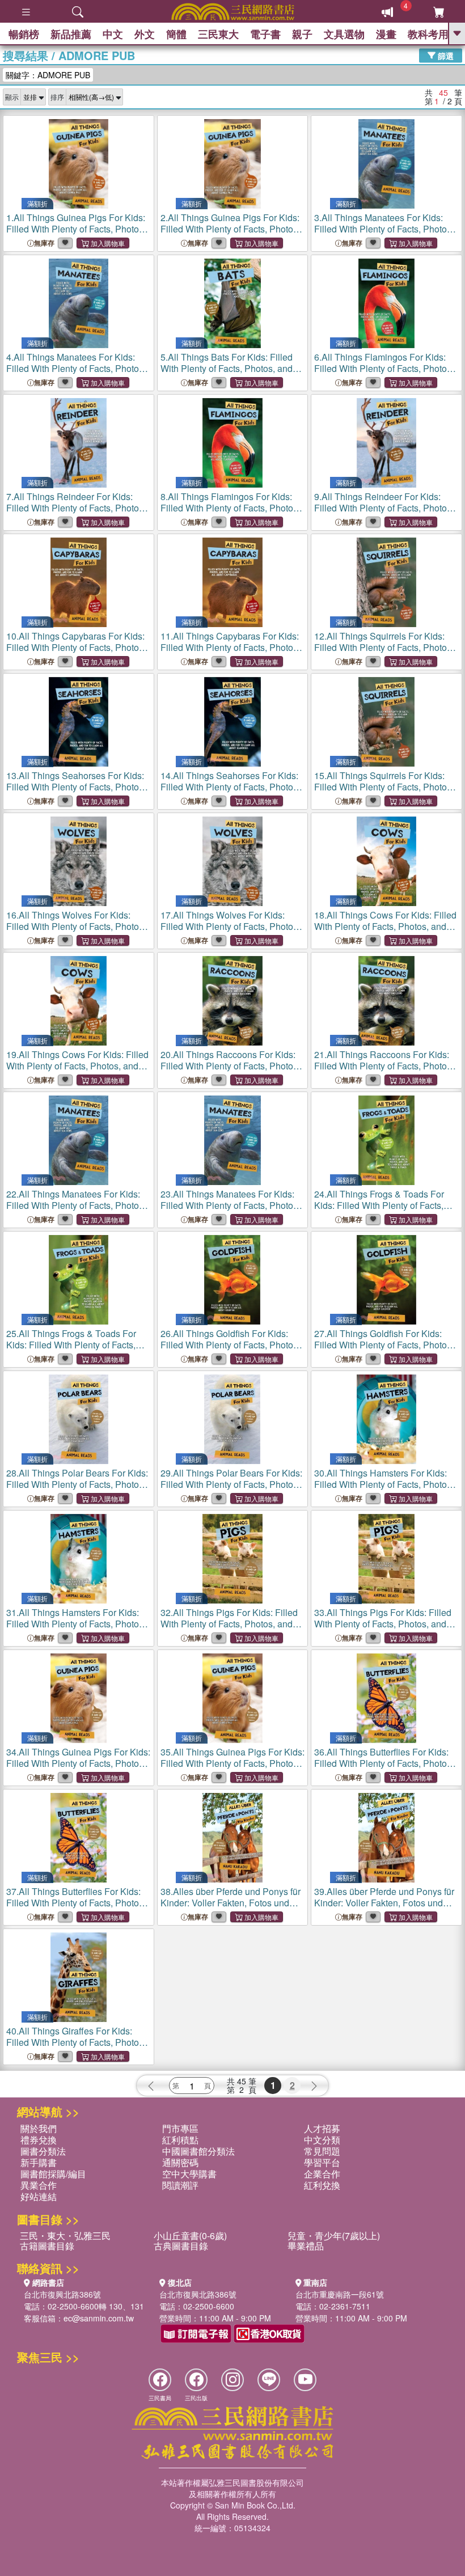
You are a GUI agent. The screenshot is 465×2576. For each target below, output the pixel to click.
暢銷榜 (24, 34)
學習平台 (322, 2162)
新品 (71, 34)
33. (383, 1624)
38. (232, 1908)
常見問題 (322, 2151)
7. (76, 513)
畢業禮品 (306, 2246)
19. (77, 1066)
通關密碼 (180, 2162)
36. (384, 1769)
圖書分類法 (43, 2151)
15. (384, 792)
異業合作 (39, 2185)
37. (76, 1908)
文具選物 (344, 34)
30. (384, 1490)
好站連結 (39, 2196)
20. (230, 1071)
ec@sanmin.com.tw (99, 2318)
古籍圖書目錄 (47, 2246)
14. (230, 792)
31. (76, 1629)
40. (76, 2042)
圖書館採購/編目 (53, 2174)
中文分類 (322, 2140)
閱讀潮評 (180, 2185)
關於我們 (39, 2128)
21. (384, 1071)
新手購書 (39, 2162)
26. (231, 1345)
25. (76, 1350)
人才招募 (322, 2128)
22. (76, 1211)
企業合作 (322, 2174)
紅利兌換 (322, 2185)
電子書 (265, 34)
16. (76, 926)
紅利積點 (180, 2140)
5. (227, 368)
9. (384, 513)
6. (384, 374)
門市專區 (180, 2128)
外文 (145, 34)
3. (384, 234)
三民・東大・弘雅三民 (65, 2236)
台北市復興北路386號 (62, 2294)
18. (385, 926)
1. (76, 234)
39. (386, 1908)
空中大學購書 (189, 2174)
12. (384, 653)
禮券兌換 (39, 2140)
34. (78, 1769)
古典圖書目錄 (181, 2246)
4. (76, 374)
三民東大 (218, 34)
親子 (302, 34)
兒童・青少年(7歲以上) (334, 2236)
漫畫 (386, 34)
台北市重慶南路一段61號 (340, 2294)
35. (232, 1769)
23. (230, 1211)
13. (76, 792)
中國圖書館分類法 (198, 2151)
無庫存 (44, 243)
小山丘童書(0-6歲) (190, 2236)
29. (231, 1490)
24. (384, 1211)
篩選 (445, 55)
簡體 (176, 34)
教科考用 (428, 34)
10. (76, 653)
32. (229, 1624)
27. (385, 1345)
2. (230, 234)
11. (230, 653)
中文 (113, 34)
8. (230, 513)
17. (230, 926)
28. (77, 1490)
